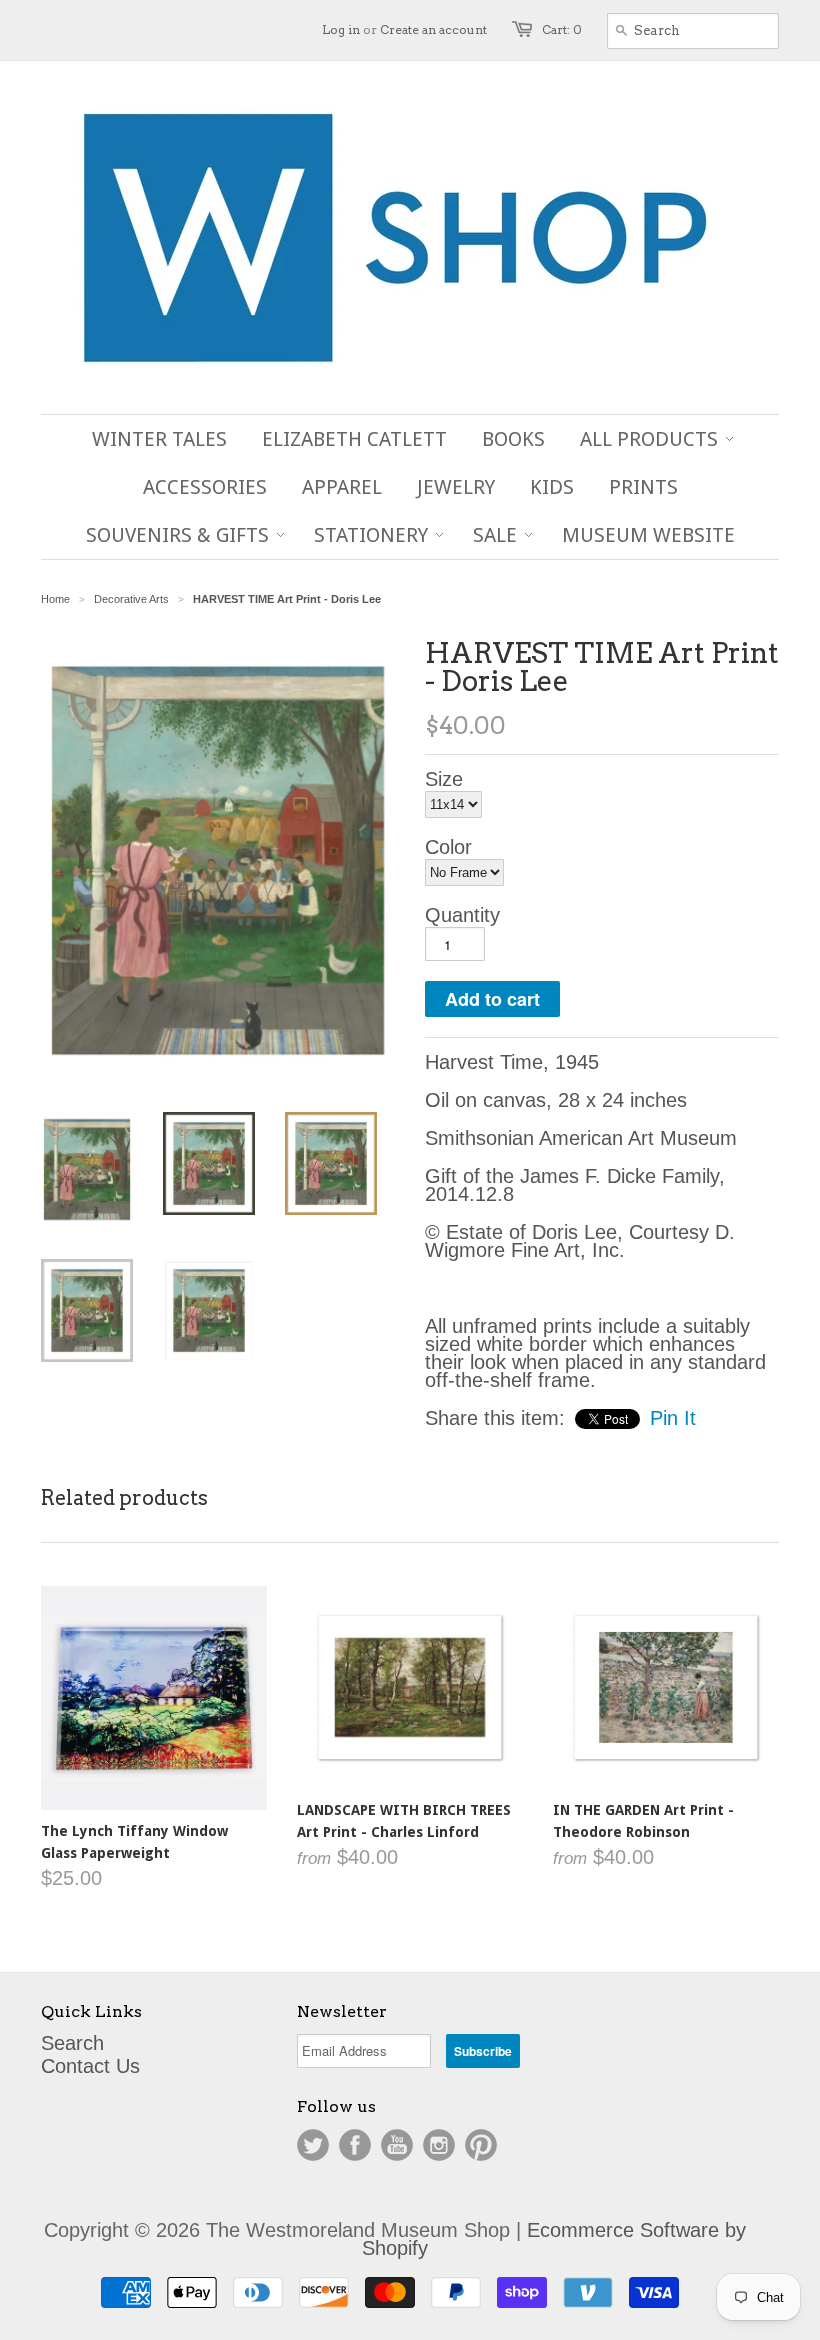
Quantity (462, 915)
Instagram (439, 2145)
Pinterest (481, 2145)
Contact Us (90, 2066)
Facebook (355, 2145)
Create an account (433, 29)
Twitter (313, 2145)
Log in (341, 29)
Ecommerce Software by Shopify (554, 2239)
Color (448, 847)
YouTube (397, 2145)
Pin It (673, 1418)
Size (444, 779)
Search (72, 2043)
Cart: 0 (562, 29)
